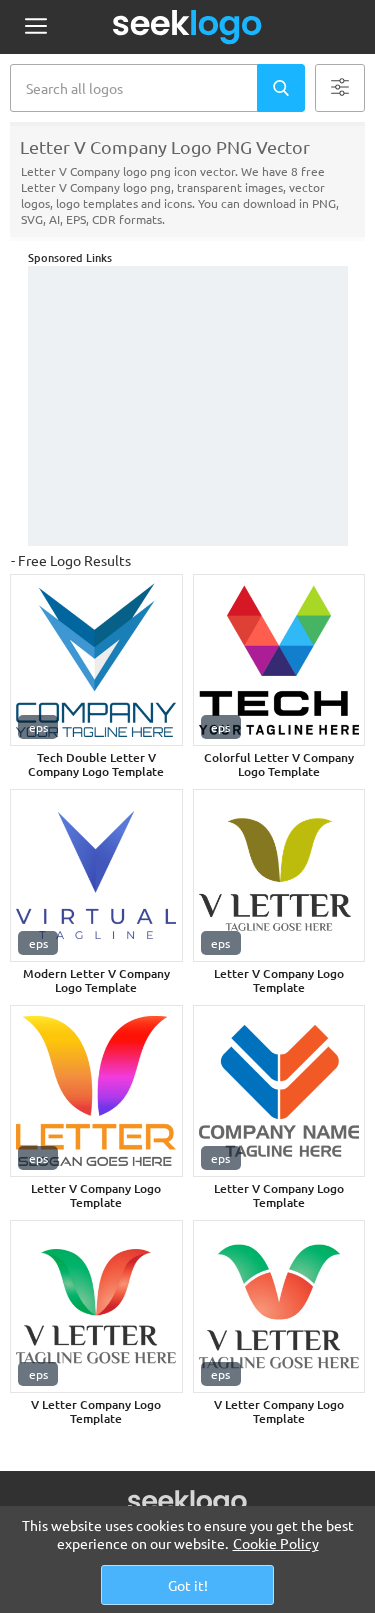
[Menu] (35, 27)
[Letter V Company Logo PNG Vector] (279, 875)
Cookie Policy (276, 1543)
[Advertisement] (188, 406)
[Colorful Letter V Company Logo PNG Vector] (279, 660)
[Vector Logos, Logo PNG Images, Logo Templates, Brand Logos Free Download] (188, 27)
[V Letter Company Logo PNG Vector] (96, 1306)
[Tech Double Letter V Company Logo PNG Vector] (96, 660)
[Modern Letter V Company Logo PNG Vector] (96, 875)
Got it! (188, 1585)
